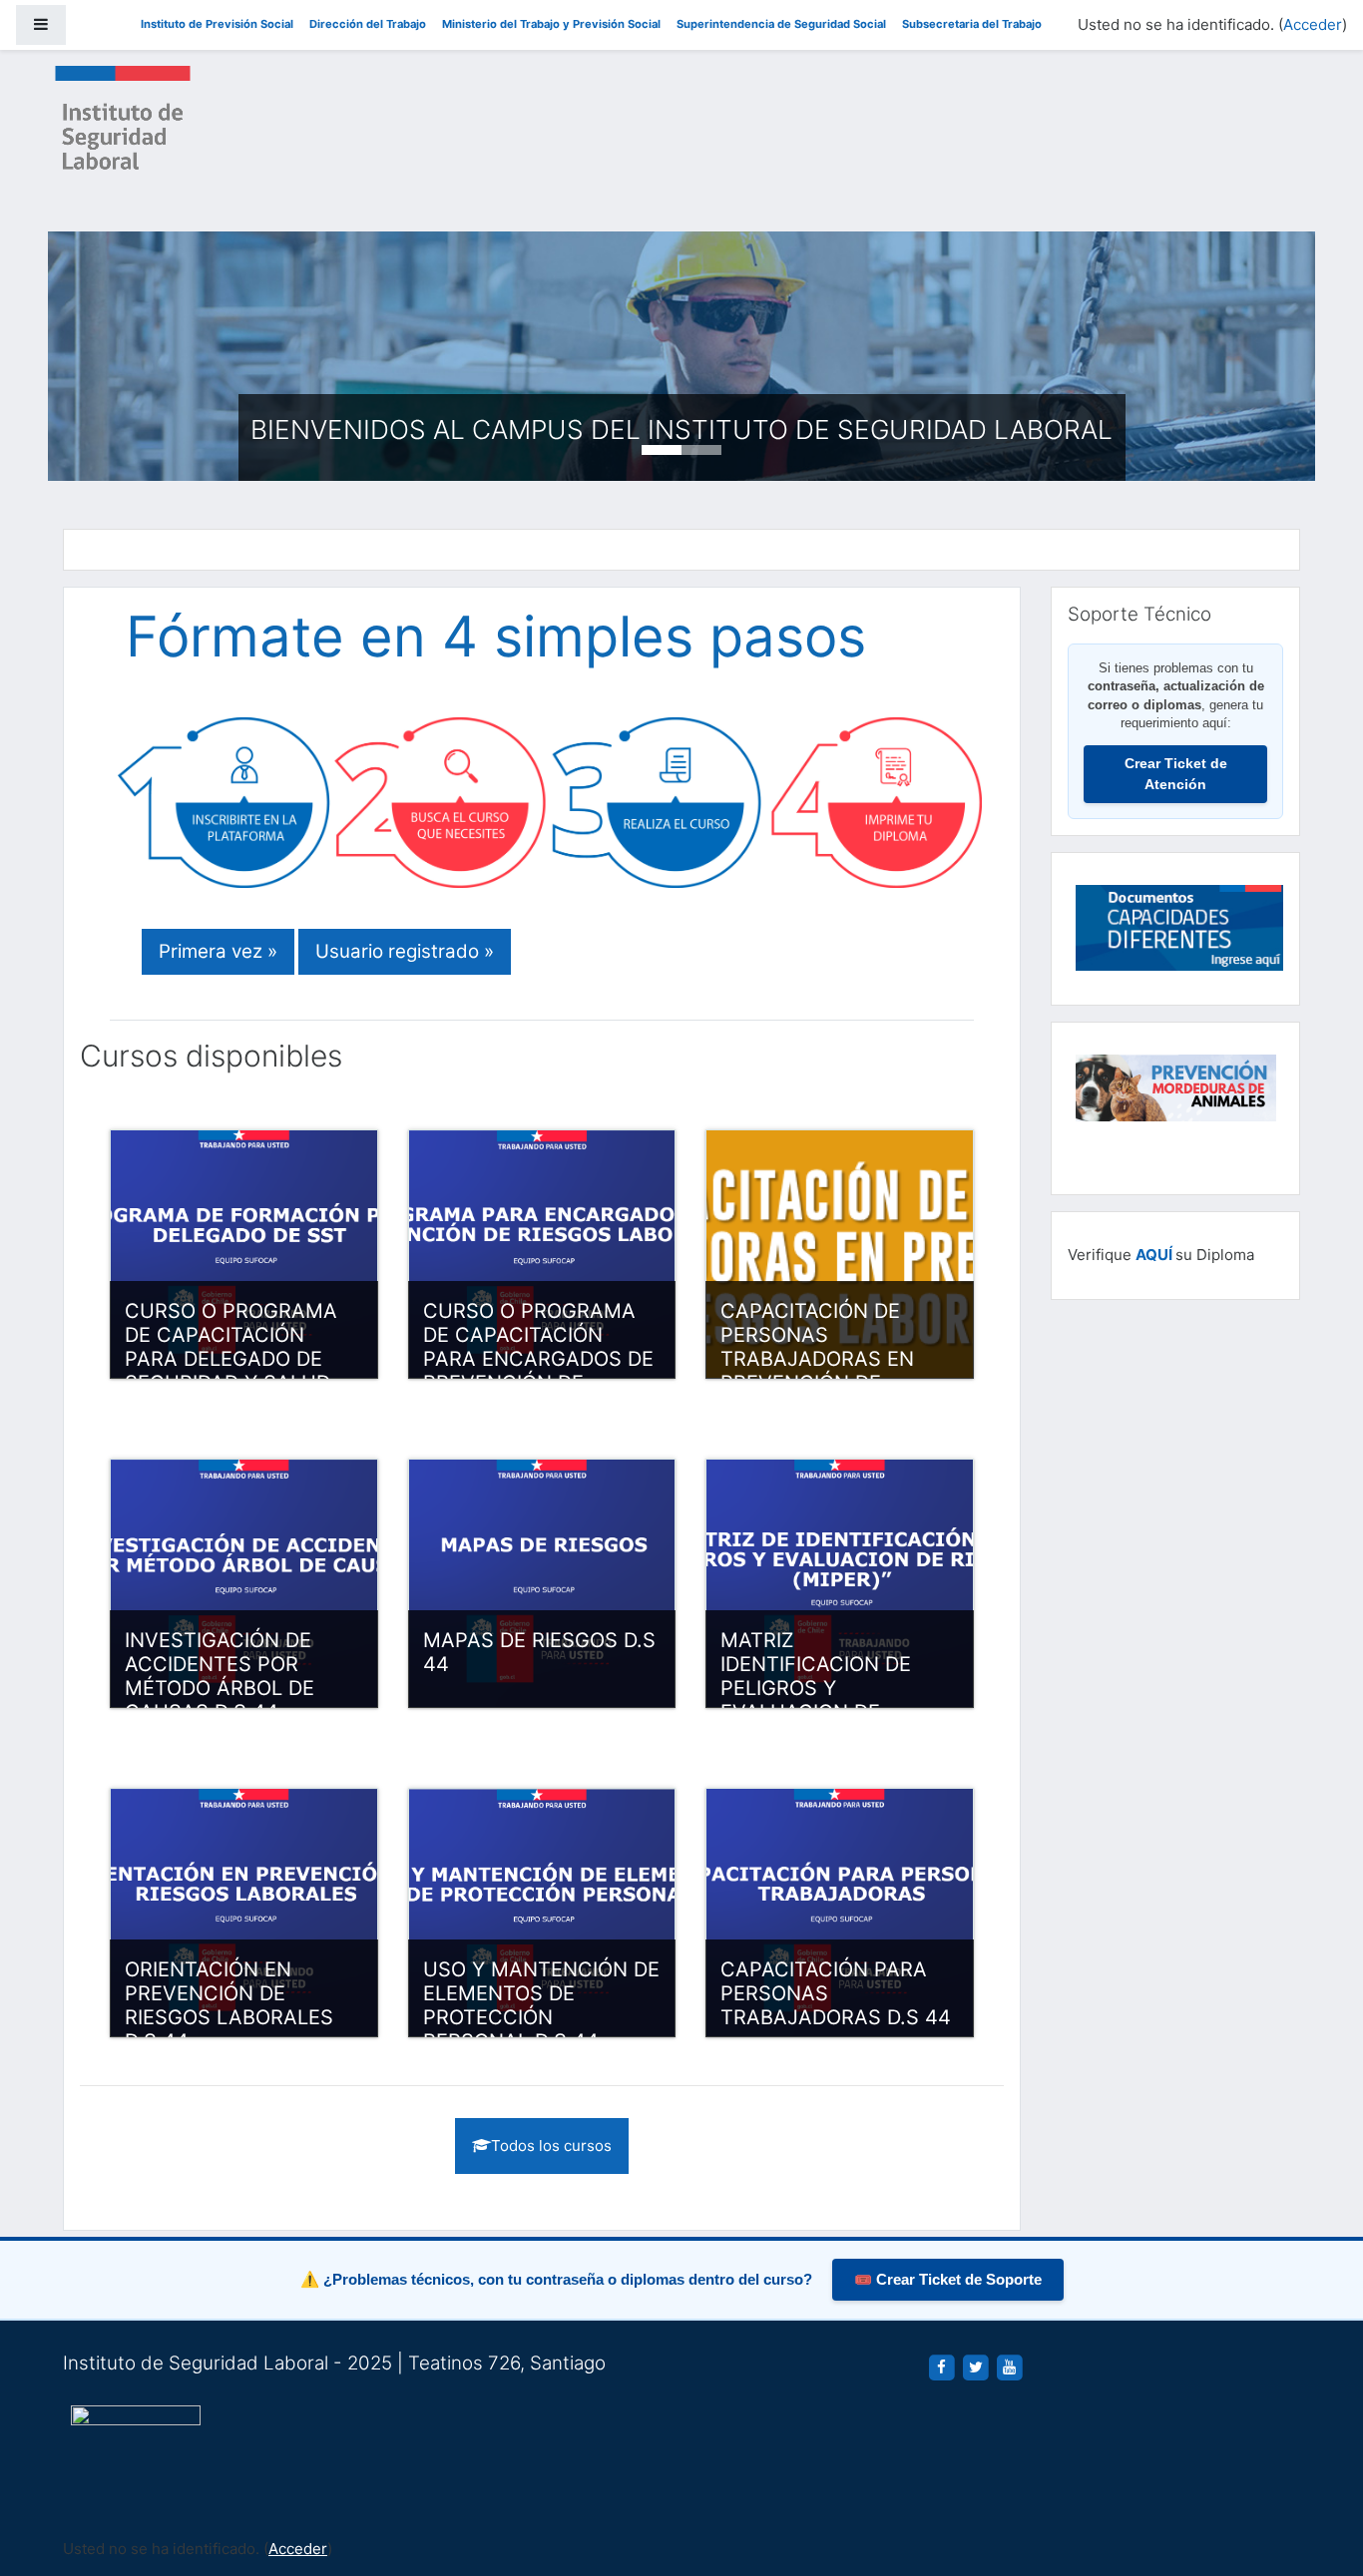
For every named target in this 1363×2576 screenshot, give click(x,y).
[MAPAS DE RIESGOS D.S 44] (542, 1583)
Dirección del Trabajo (368, 24)
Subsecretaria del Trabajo (972, 24)
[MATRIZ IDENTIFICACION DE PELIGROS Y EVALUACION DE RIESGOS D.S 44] (840, 1583)
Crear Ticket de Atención (1176, 774)
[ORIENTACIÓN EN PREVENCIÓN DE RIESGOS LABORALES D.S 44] (244, 1913)
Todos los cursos (551, 2146)
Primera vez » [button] (218, 951)
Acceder (1313, 24)
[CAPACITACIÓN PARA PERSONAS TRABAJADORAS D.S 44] (840, 1913)
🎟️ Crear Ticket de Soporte (948, 2280)
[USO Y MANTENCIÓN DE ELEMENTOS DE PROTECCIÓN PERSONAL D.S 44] (542, 1913)
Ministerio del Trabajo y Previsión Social (551, 24)
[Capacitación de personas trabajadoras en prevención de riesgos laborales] (840, 1254)
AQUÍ (1154, 1255)
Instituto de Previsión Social (217, 24)
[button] (1318, 2478)
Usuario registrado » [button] (405, 951)
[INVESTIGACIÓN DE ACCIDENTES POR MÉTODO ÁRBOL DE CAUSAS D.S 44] (244, 1583)
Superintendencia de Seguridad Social (781, 24)
